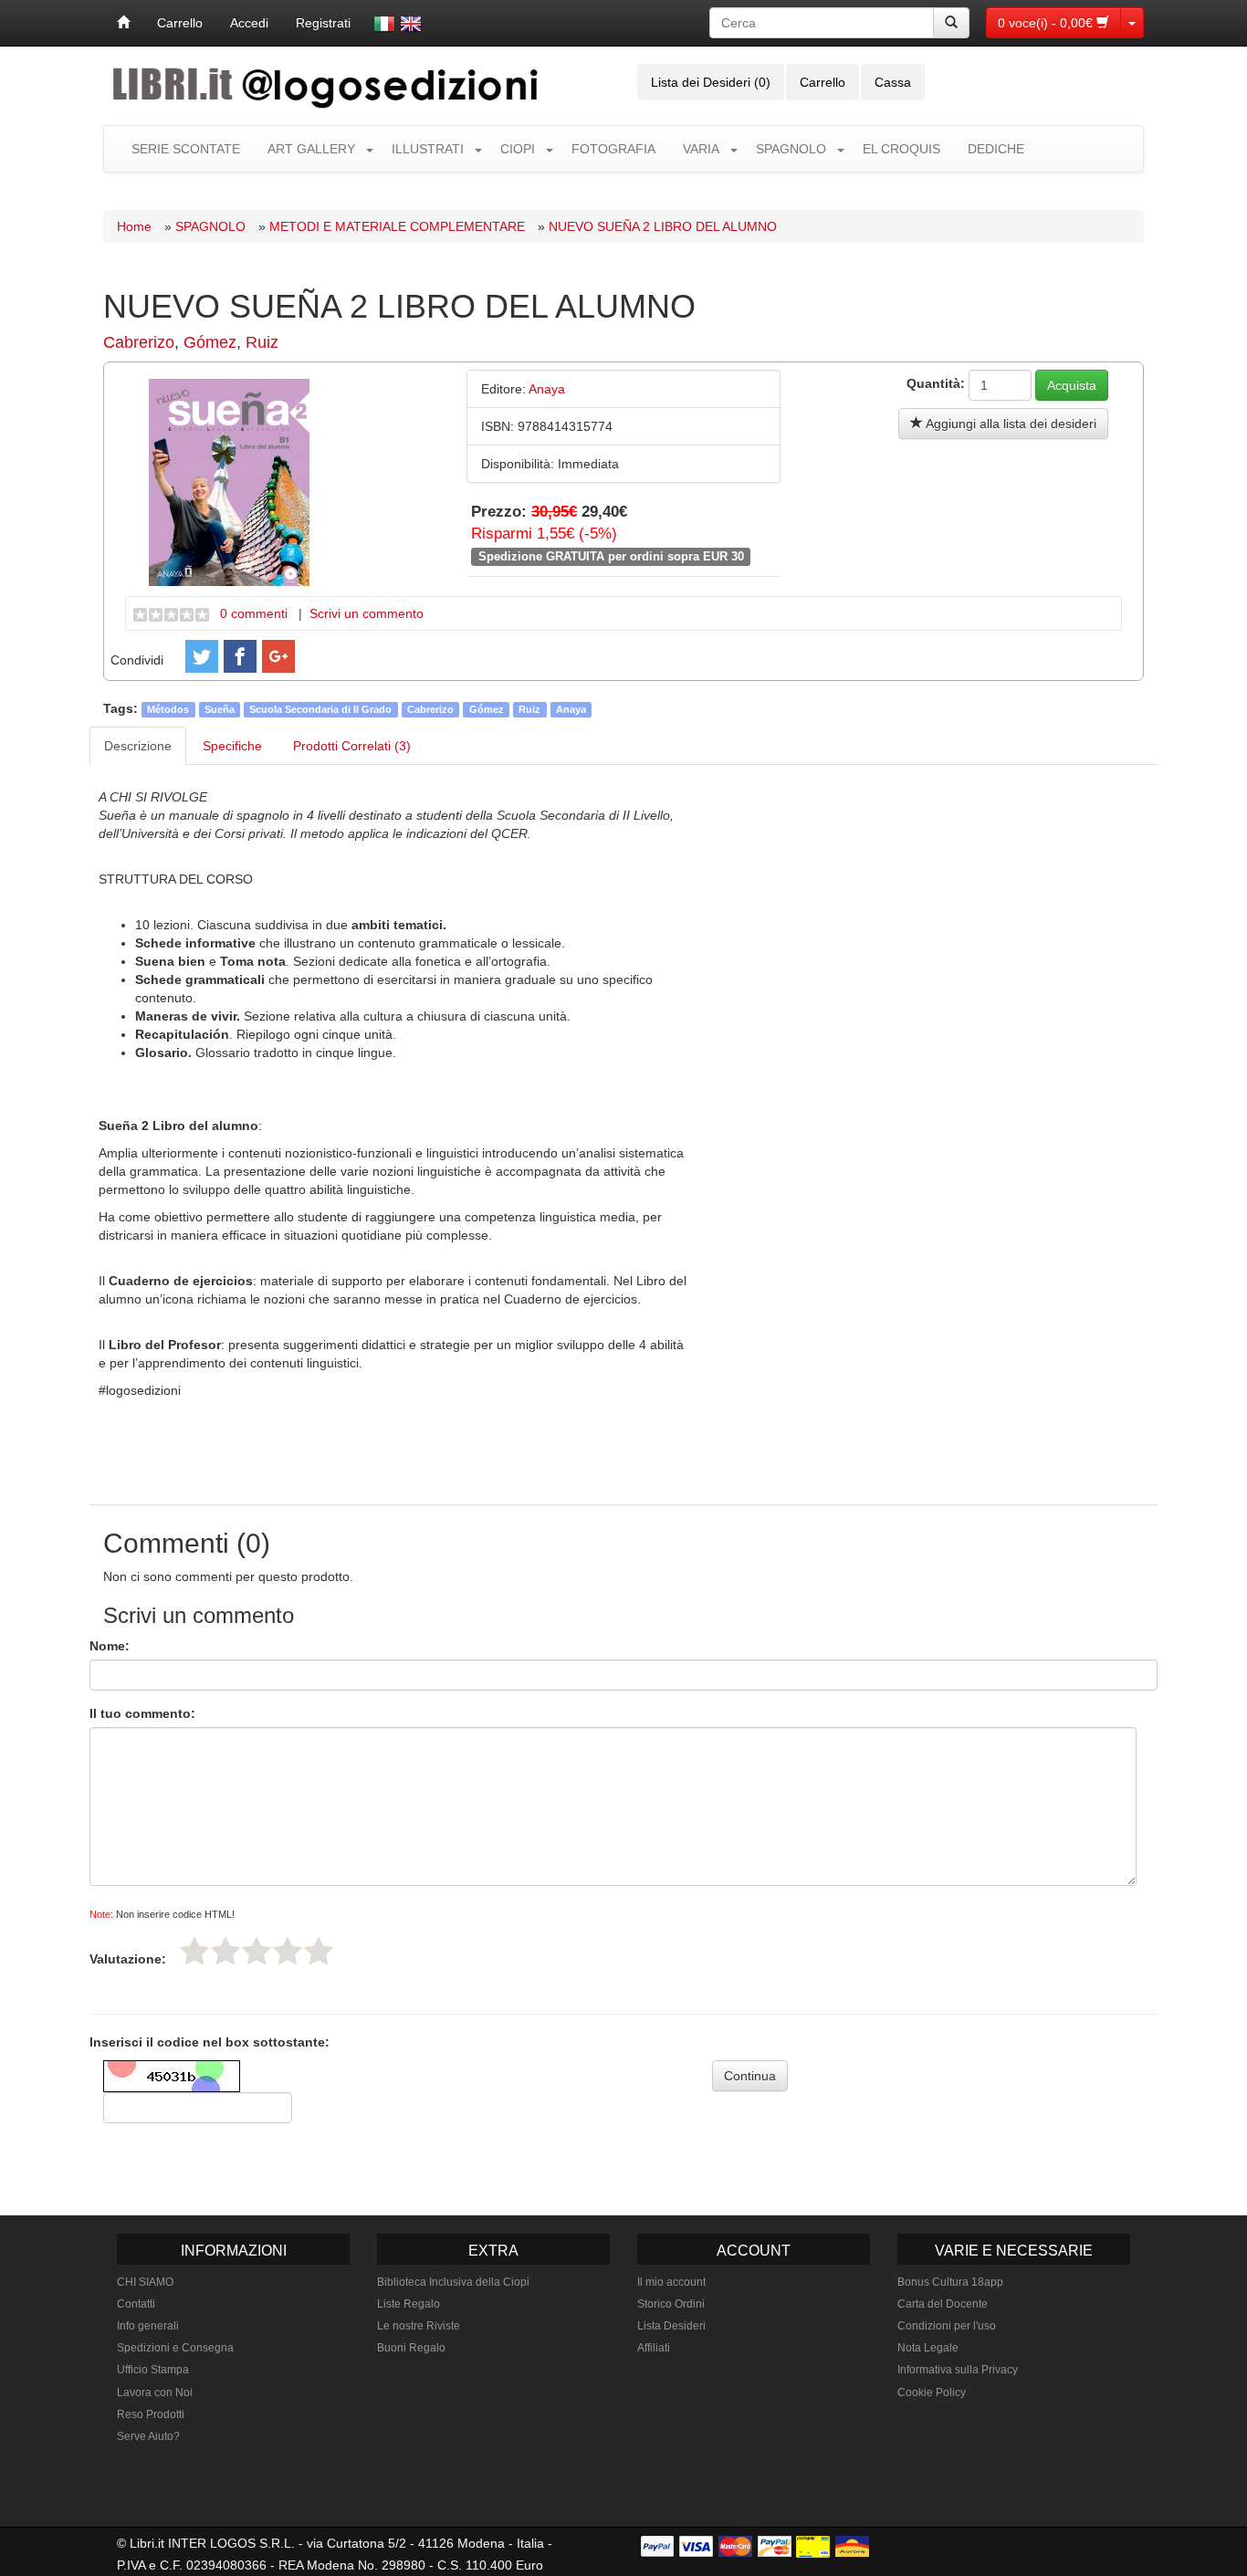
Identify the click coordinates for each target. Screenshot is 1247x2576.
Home (134, 226)
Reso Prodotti (151, 2414)
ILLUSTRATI (428, 149)
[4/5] (288, 1951)
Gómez (210, 342)
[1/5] (194, 1951)
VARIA (701, 149)
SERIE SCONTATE (186, 149)
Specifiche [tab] (232, 746)
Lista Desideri (671, 2326)
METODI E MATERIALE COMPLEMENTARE (397, 226)
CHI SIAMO (145, 2282)
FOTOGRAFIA (613, 149)
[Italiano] (384, 24)
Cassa (893, 82)
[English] (411, 24)
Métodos (168, 709)
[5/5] (319, 1951)
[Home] (123, 23)
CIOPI (518, 149)
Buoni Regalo (411, 2348)
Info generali (148, 2326)
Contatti (136, 2304)
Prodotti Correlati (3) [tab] (352, 746)
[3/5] (257, 1951)
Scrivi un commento (367, 613)
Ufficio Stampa (153, 2370)
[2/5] (225, 1951)
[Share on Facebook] (240, 656)
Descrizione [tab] (138, 746)
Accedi (249, 23)
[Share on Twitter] (202, 656)
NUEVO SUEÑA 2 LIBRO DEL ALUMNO (663, 226)
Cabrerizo (139, 342)
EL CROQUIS (901, 149)
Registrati (323, 23)
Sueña (220, 709)
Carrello (180, 23)
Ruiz (262, 342)
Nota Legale (928, 2348)
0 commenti (254, 613)
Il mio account (671, 2282)
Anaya (571, 709)
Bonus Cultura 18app (950, 2282)
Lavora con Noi (155, 2393)
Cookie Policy (932, 2393)
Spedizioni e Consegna (175, 2348)
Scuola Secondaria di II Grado (320, 709)
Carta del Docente (943, 2304)
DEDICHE (996, 149)
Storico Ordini (671, 2304)
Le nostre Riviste (419, 2326)
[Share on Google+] (278, 656)
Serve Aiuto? (148, 2436)
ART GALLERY (311, 149)
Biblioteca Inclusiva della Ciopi (453, 2282)
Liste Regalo (409, 2304)
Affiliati (654, 2348)
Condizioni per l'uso (947, 2326)
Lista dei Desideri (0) (711, 82)
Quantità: (936, 383)
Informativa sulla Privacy (958, 2370)
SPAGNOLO (791, 149)
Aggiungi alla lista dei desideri (1010, 424)
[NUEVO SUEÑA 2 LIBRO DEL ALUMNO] (229, 481)
